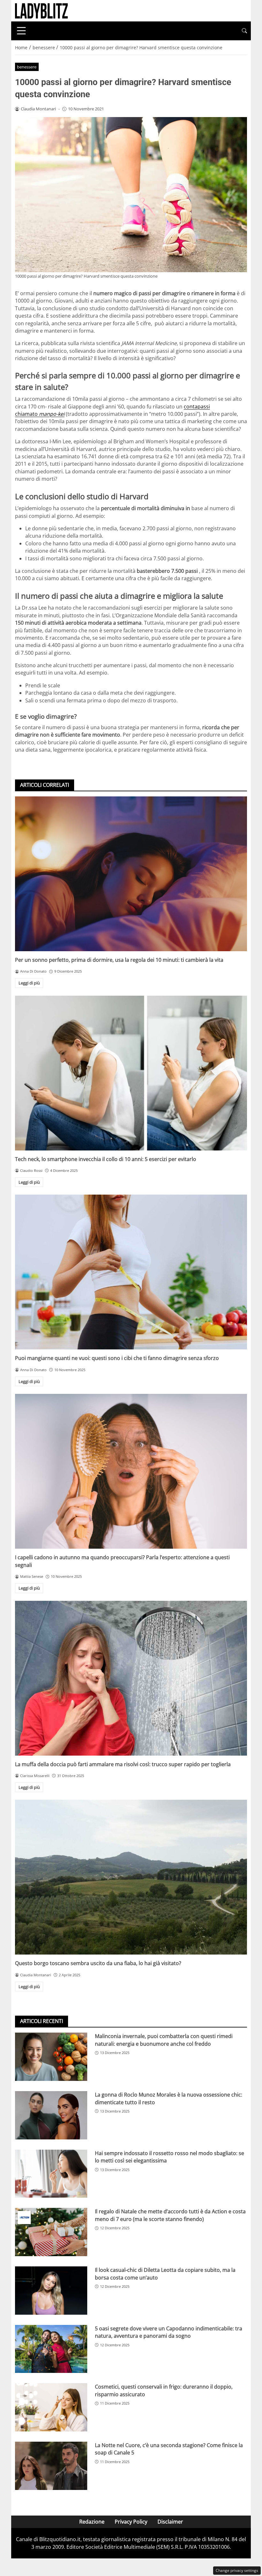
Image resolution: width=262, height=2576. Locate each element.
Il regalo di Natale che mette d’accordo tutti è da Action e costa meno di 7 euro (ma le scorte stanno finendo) (170, 2215)
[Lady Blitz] (41, 10)
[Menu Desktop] (21, 31)
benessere (27, 67)
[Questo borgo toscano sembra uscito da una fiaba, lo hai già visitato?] (131, 1877)
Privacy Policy (131, 2522)
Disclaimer (170, 2522)
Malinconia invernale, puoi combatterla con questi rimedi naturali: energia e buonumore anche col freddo (164, 2040)
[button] (244, 31)
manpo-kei (52, 414)
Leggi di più (29, 983)
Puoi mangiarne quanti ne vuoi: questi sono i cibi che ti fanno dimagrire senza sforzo (117, 1358)
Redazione (92, 2522)
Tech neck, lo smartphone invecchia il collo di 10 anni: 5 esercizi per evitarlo (106, 1159)
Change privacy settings (237, 2570)
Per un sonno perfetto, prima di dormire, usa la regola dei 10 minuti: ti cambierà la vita (119, 960)
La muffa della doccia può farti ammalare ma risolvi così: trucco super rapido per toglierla (123, 1764)
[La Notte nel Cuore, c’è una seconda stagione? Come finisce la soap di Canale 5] (51, 2466)
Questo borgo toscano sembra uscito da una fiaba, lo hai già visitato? (98, 1963)
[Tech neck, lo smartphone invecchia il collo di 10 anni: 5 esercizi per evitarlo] (131, 1073)
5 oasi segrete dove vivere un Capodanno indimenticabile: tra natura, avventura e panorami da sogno (169, 2332)
